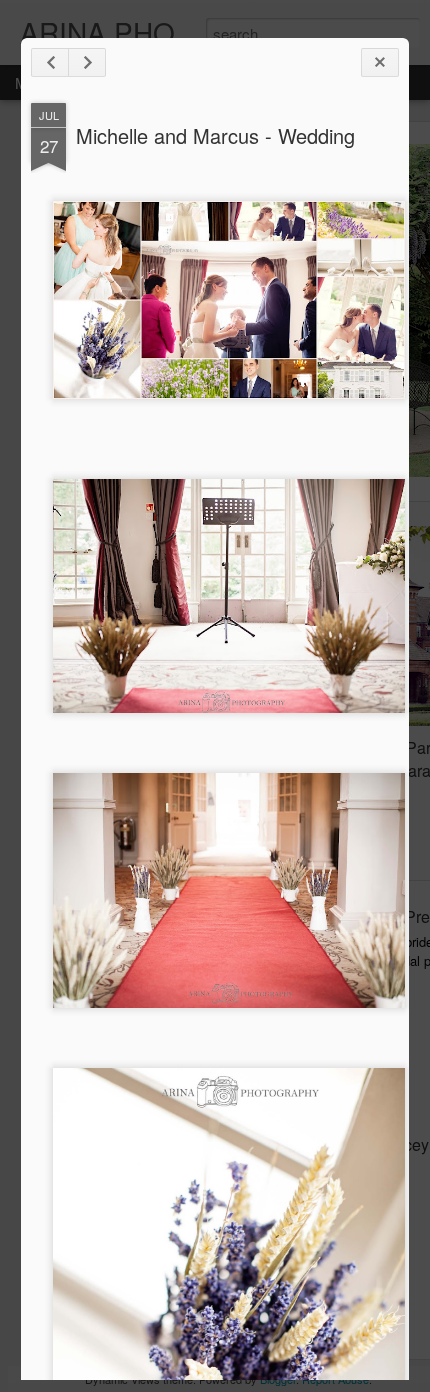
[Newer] (50, 62)
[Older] (87, 62)
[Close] (380, 62)
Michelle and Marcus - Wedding (215, 135)
